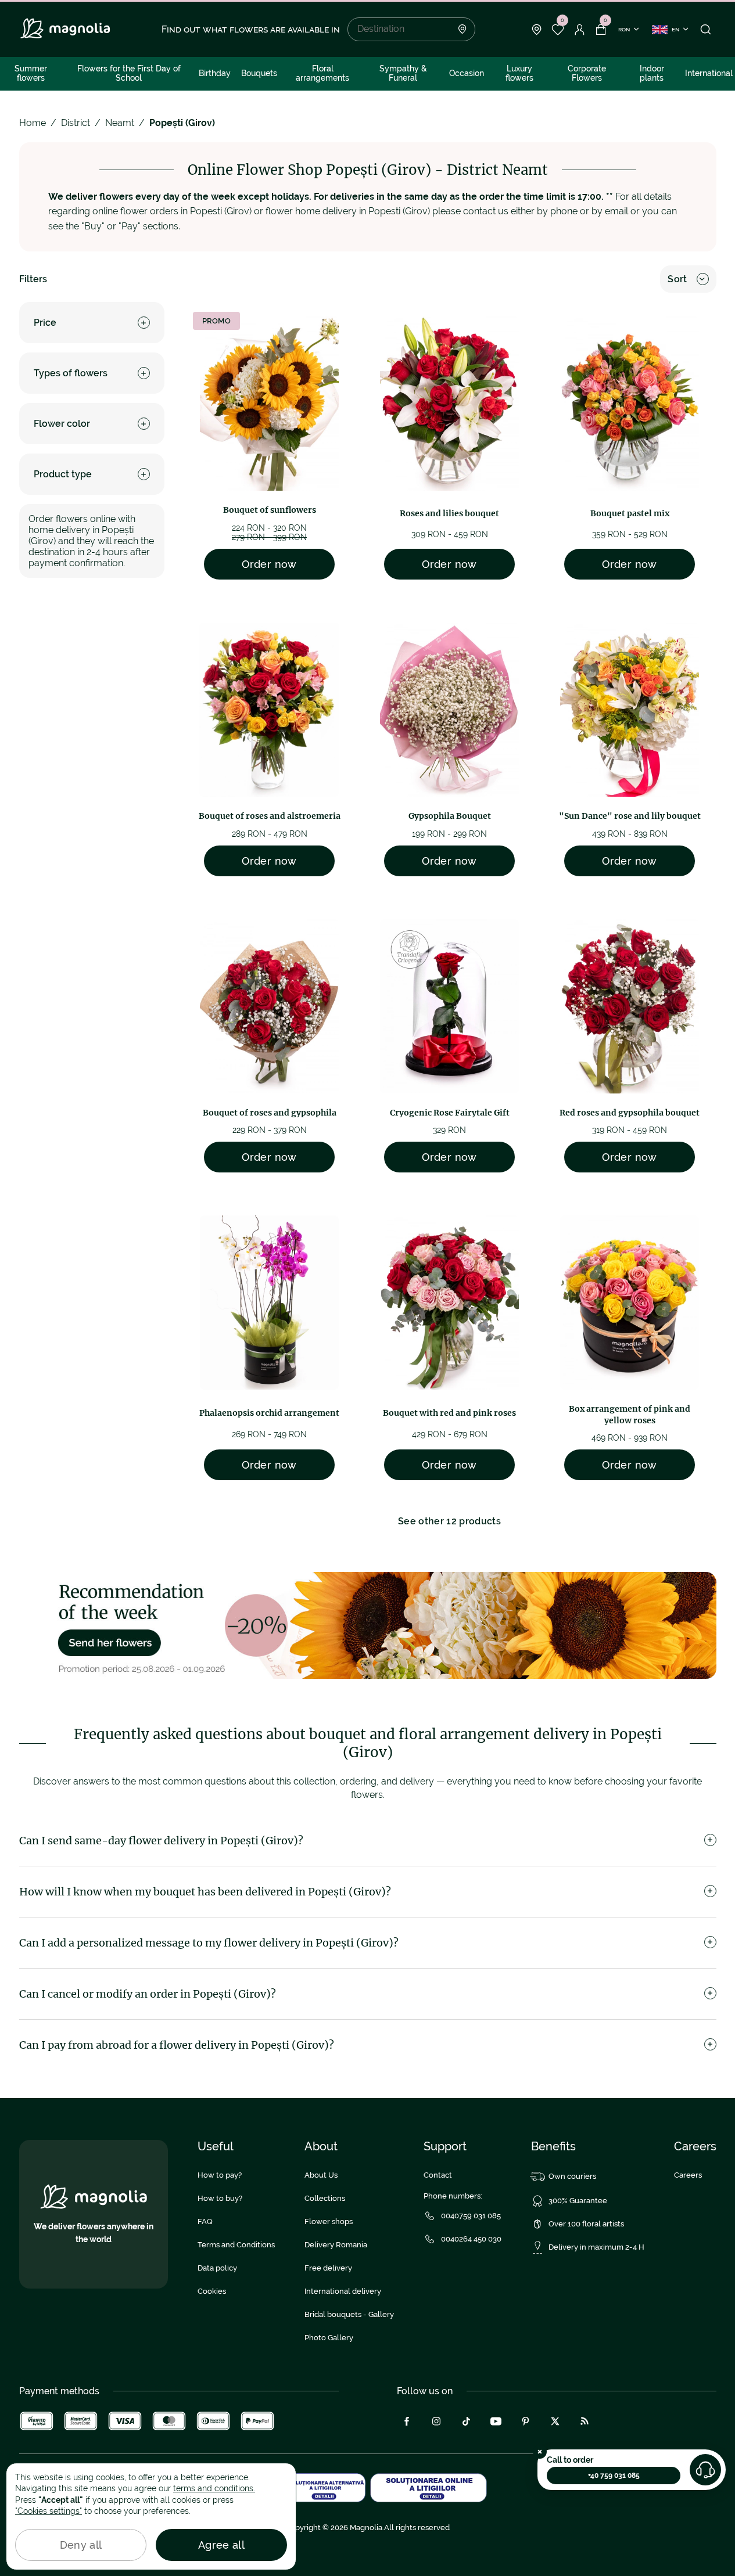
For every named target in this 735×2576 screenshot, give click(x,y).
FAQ (205, 2221)
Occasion (467, 73)
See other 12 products (449, 1521)
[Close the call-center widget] (540, 2452)
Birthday (215, 73)
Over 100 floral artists (586, 2224)
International (709, 73)
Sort (677, 279)
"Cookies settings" (49, 2511)
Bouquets (259, 73)
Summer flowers (31, 73)
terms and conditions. (214, 2488)
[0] (558, 30)
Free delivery (328, 2268)
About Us (321, 2175)
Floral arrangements (322, 73)
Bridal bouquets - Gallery (349, 2314)
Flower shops (329, 2221)
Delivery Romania (336, 2245)
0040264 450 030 (471, 2239)
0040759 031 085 (471, 2216)
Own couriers (572, 2176)
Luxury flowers (519, 73)
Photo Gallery (329, 2338)
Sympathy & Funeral (403, 73)
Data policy (217, 2268)
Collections (325, 2198)
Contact (438, 2175)
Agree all (221, 2545)
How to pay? (220, 2175)
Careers (688, 2175)
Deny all (81, 2545)
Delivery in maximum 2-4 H (596, 2247)
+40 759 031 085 (614, 2476)
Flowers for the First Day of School (129, 73)
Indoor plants (652, 73)
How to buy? (220, 2198)
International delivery (343, 2291)
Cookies (212, 2291)
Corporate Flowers (587, 73)
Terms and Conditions (236, 2245)
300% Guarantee (578, 2201)
